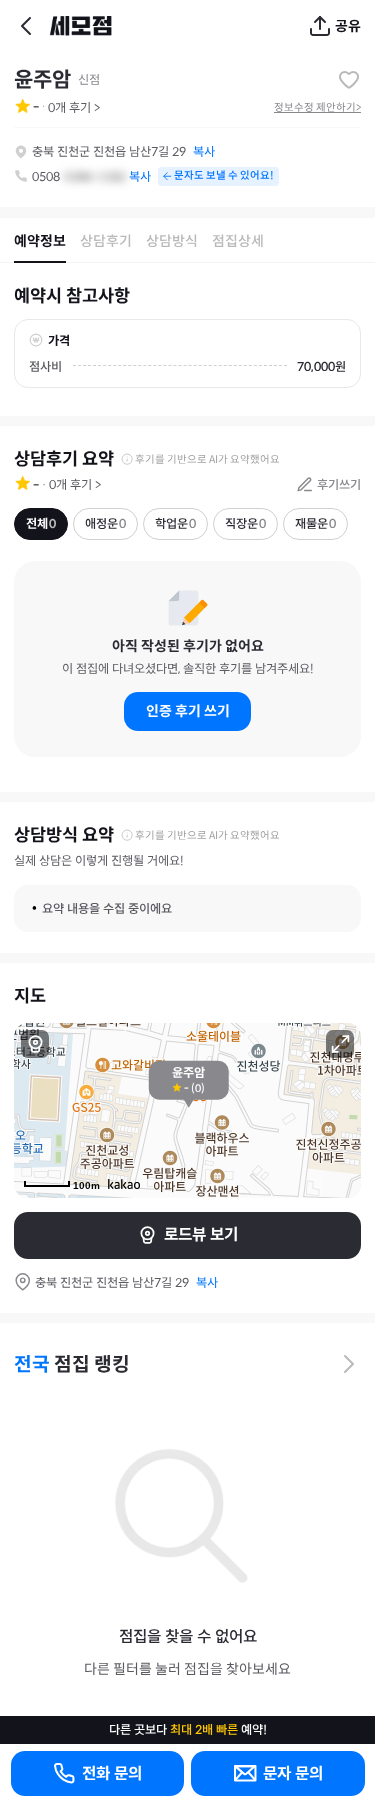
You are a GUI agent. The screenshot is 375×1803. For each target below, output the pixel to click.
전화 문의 (112, 1773)
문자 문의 (293, 1773)
